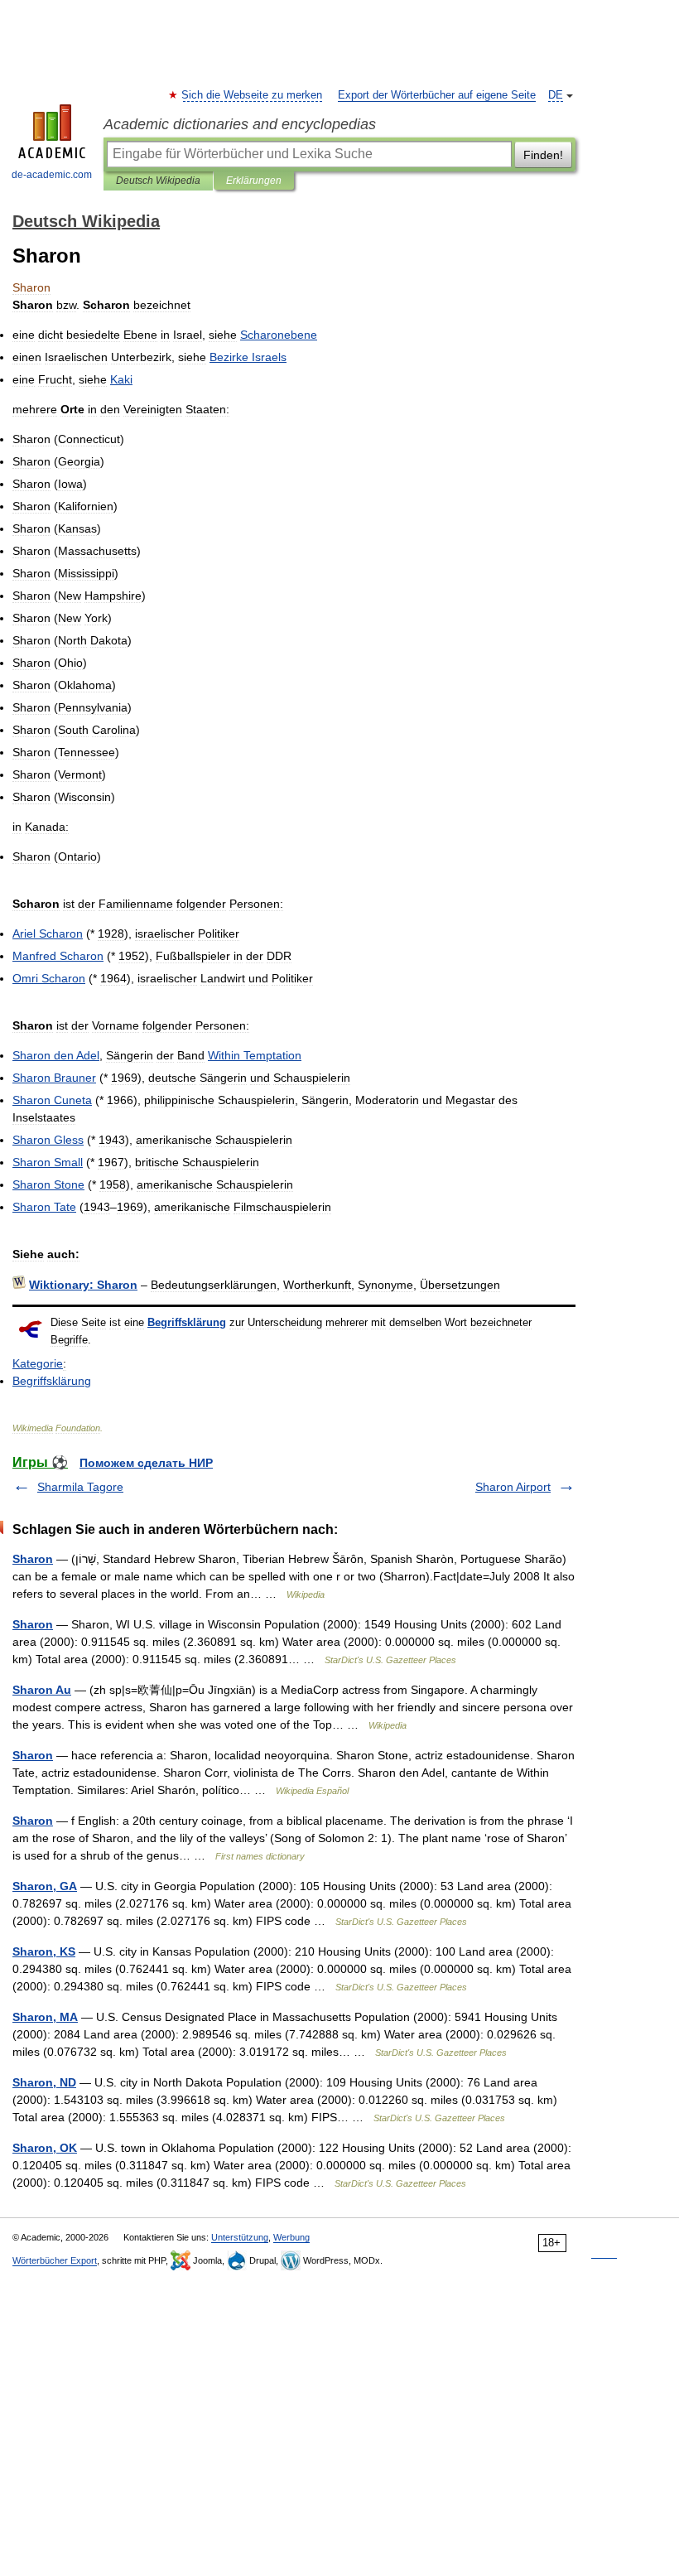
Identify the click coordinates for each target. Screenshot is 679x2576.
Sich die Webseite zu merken (253, 95)
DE (556, 95)
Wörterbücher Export (55, 2260)
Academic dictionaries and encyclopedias (240, 124)
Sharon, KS (44, 1951)
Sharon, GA (45, 1886)
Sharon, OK (45, 2148)
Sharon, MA (45, 2017)
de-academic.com (52, 175)
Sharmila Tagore (80, 1487)
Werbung (291, 2237)
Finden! (543, 155)
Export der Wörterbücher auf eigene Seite (437, 95)
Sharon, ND (44, 2082)
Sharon (33, 1559)
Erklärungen (254, 181)
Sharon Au (42, 1690)
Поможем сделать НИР (146, 1463)
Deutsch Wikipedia (158, 181)
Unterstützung (240, 2237)
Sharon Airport (513, 1487)
